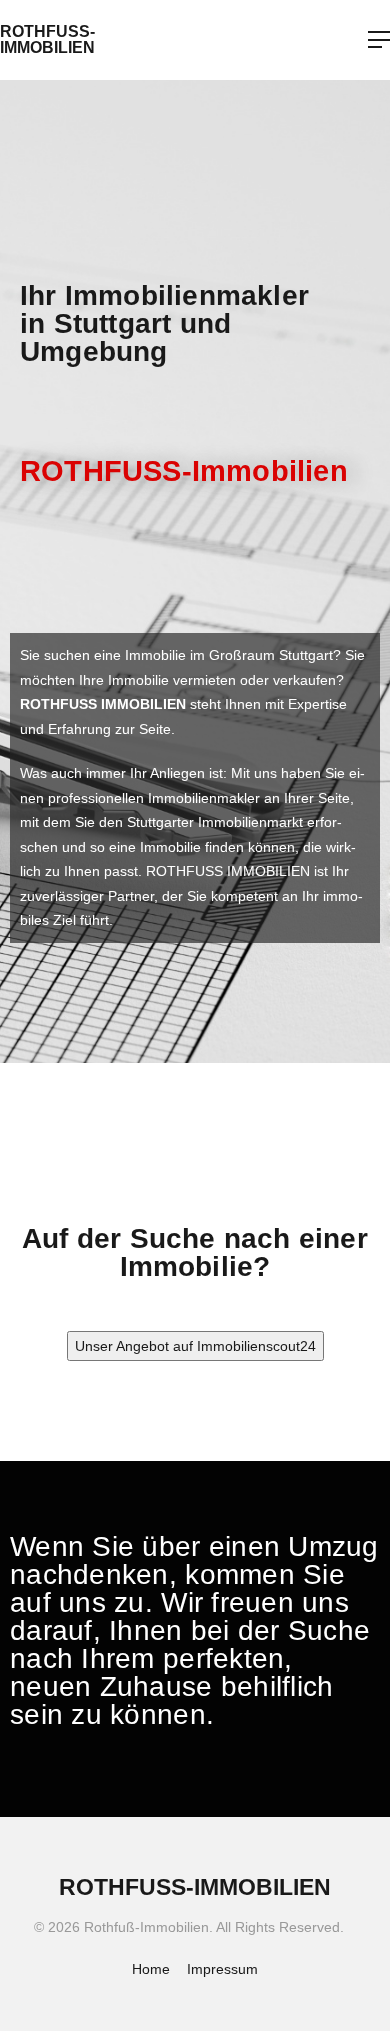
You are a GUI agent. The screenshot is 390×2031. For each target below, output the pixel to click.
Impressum (222, 1969)
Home (151, 1969)
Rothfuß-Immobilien (47, 39)
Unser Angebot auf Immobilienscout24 (195, 1346)
